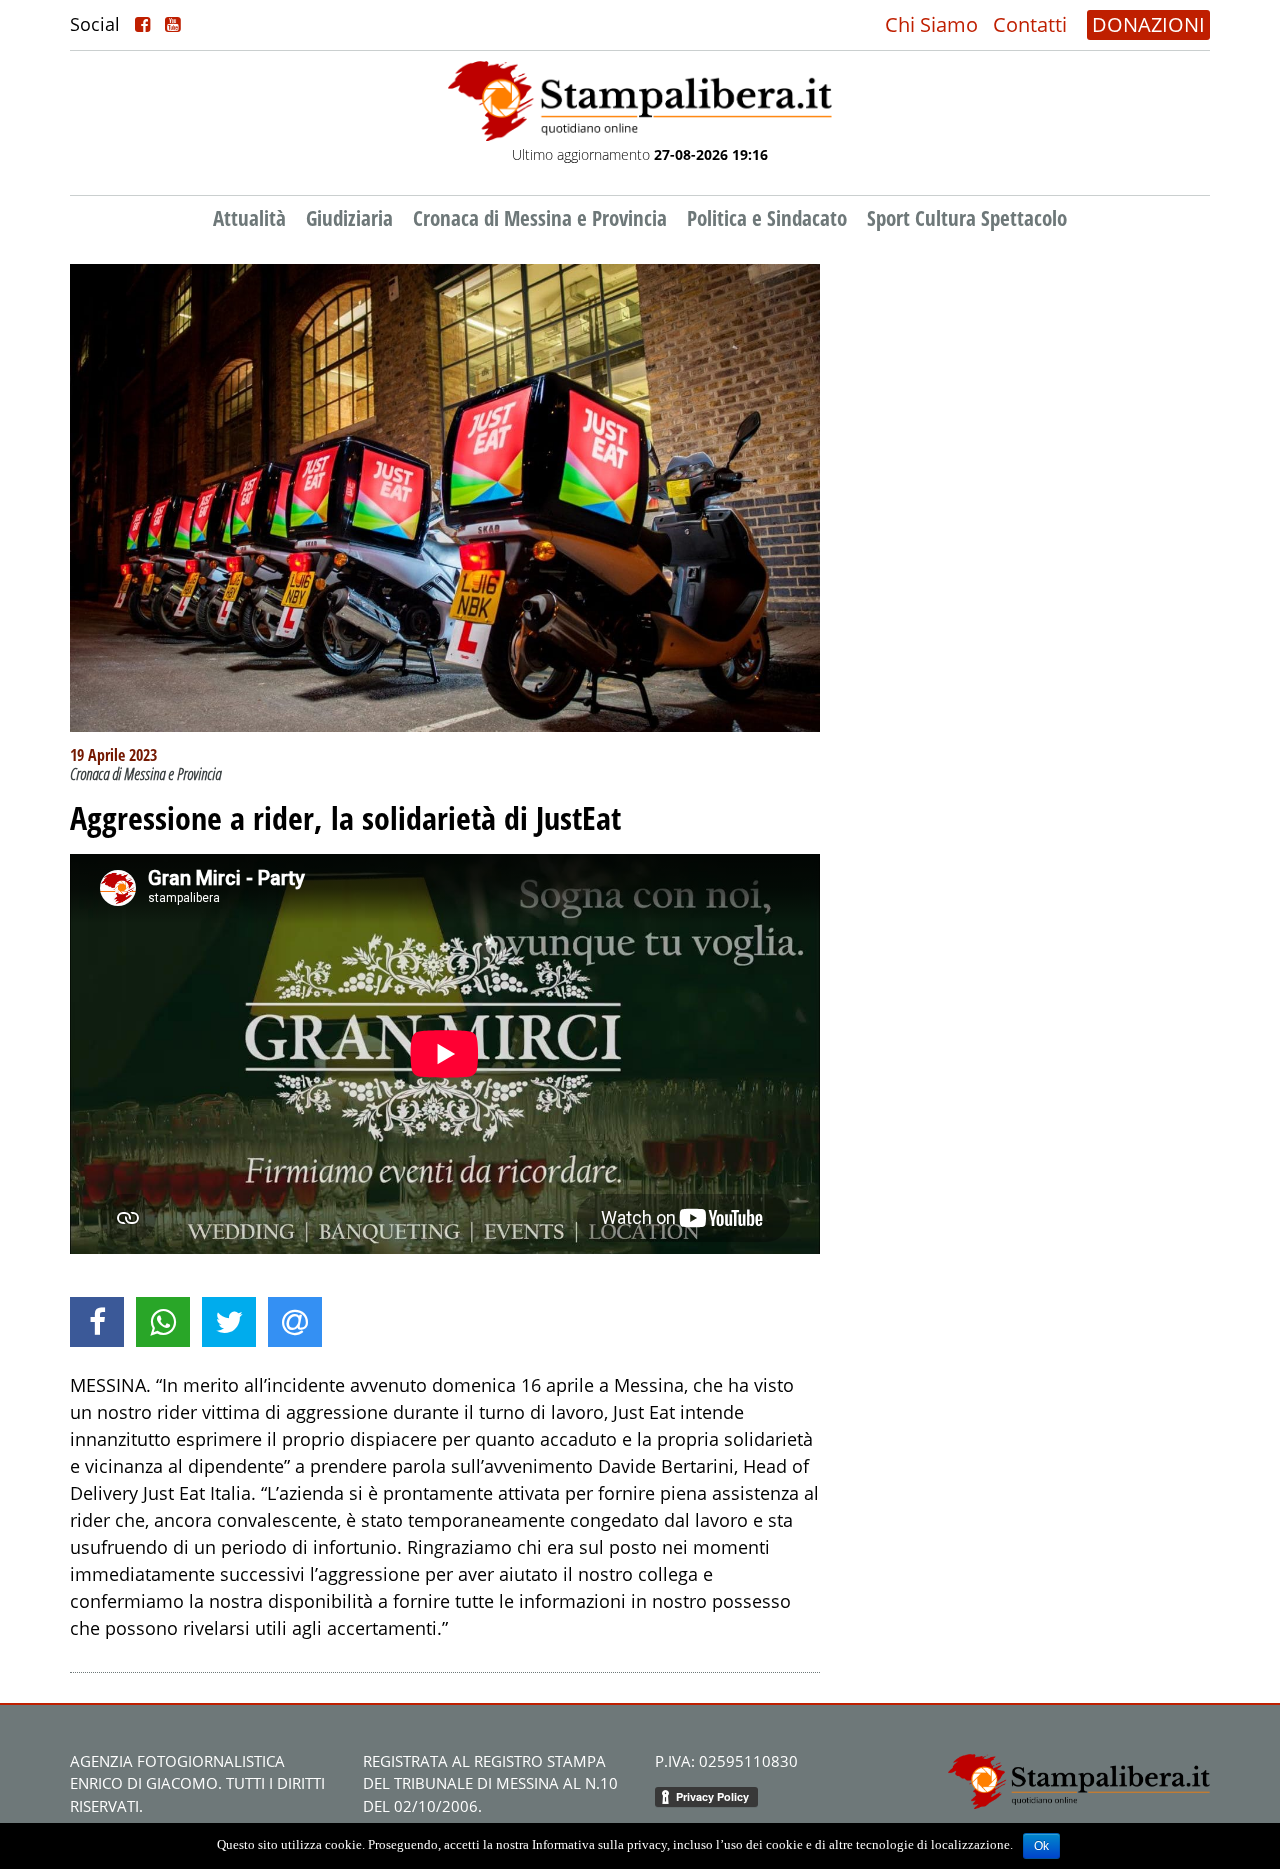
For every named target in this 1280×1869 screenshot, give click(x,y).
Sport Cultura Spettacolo (967, 218)
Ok (1041, 1846)
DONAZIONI (1148, 24)
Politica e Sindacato (767, 218)
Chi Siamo (931, 24)
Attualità (249, 218)
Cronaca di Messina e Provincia (540, 218)
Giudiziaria (349, 218)
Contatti (1030, 24)
